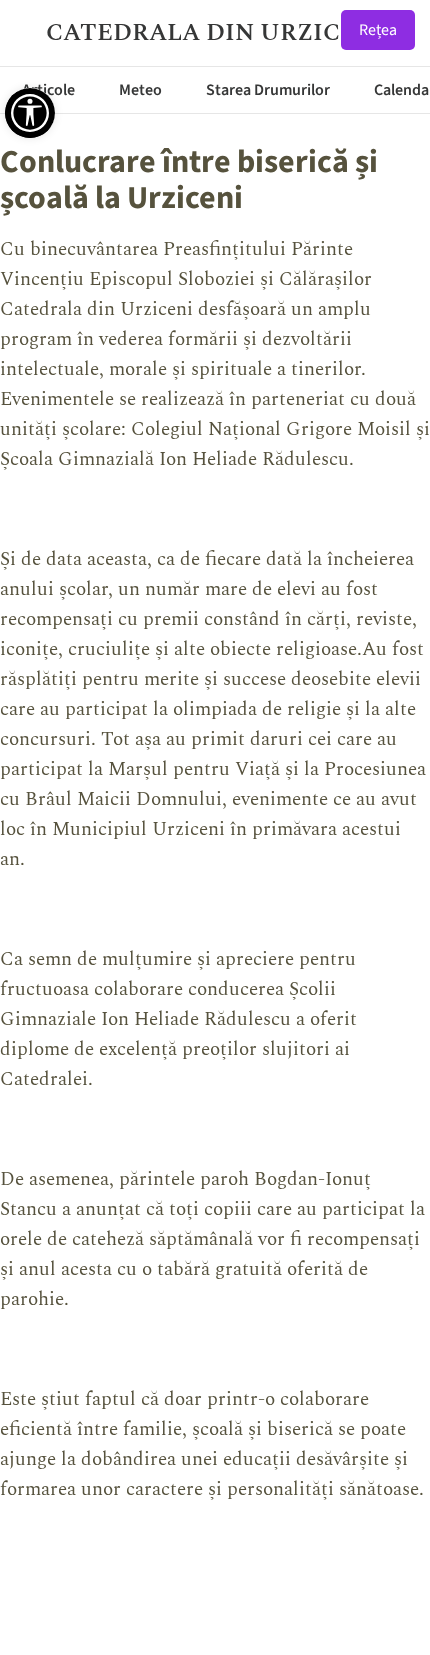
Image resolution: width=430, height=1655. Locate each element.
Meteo (140, 90)
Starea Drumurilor (268, 90)
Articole (48, 90)
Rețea (378, 30)
